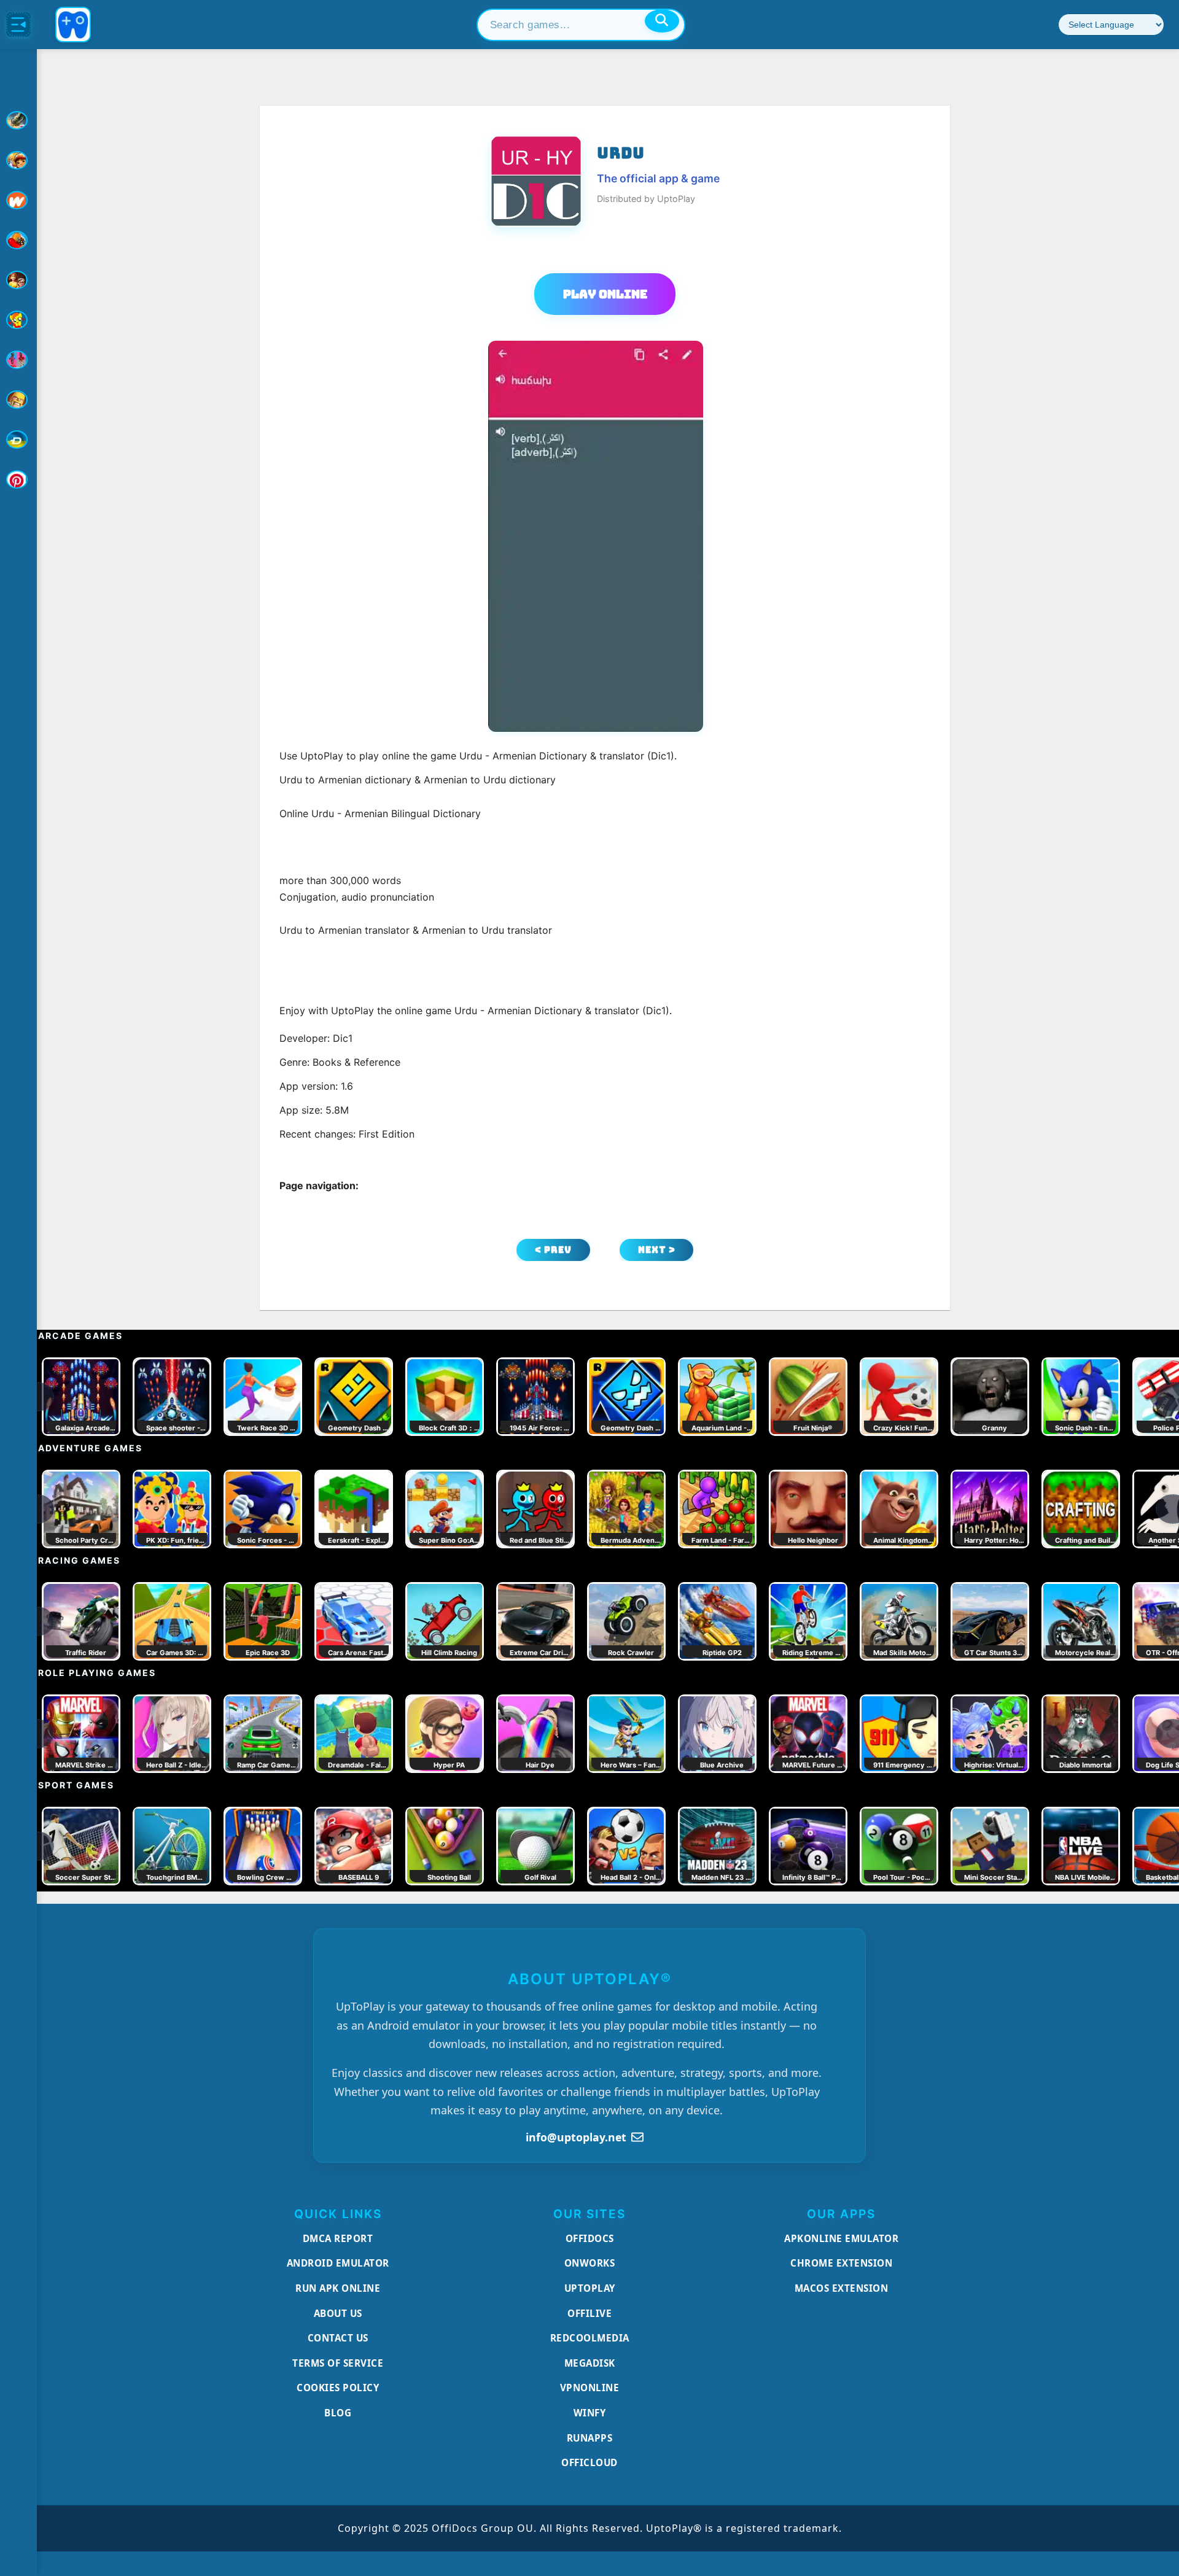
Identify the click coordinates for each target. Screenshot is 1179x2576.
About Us (338, 2313)
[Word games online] (18, 440)
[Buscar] (662, 21)
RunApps (590, 2438)
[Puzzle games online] (18, 280)
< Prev (553, 1250)
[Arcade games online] (18, 160)
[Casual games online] (18, 240)
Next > (657, 1250)
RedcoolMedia (590, 2338)
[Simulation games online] (18, 320)
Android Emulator (338, 2263)
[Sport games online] (18, 360)
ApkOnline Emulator (841, 2238)
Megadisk (590, 2363)
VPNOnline (590, 2388)
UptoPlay (590, 2288)
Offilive (589, 2313)
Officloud (589, 2462)
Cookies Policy (338, 2388)
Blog (338, 2413)
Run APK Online (338, 2288)
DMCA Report (338, 2238)
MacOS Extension (842, 2288)
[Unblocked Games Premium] (18, 479)
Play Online (605, 294)
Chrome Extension (841, 2263)
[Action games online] (18, 120)
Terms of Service (338, 2363)
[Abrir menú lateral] (18, 25)
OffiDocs (590, 2238)
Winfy (590, 2413)
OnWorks (590, 2263)
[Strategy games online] (18, 400)
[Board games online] (18, 200)
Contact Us (338, 2338)
